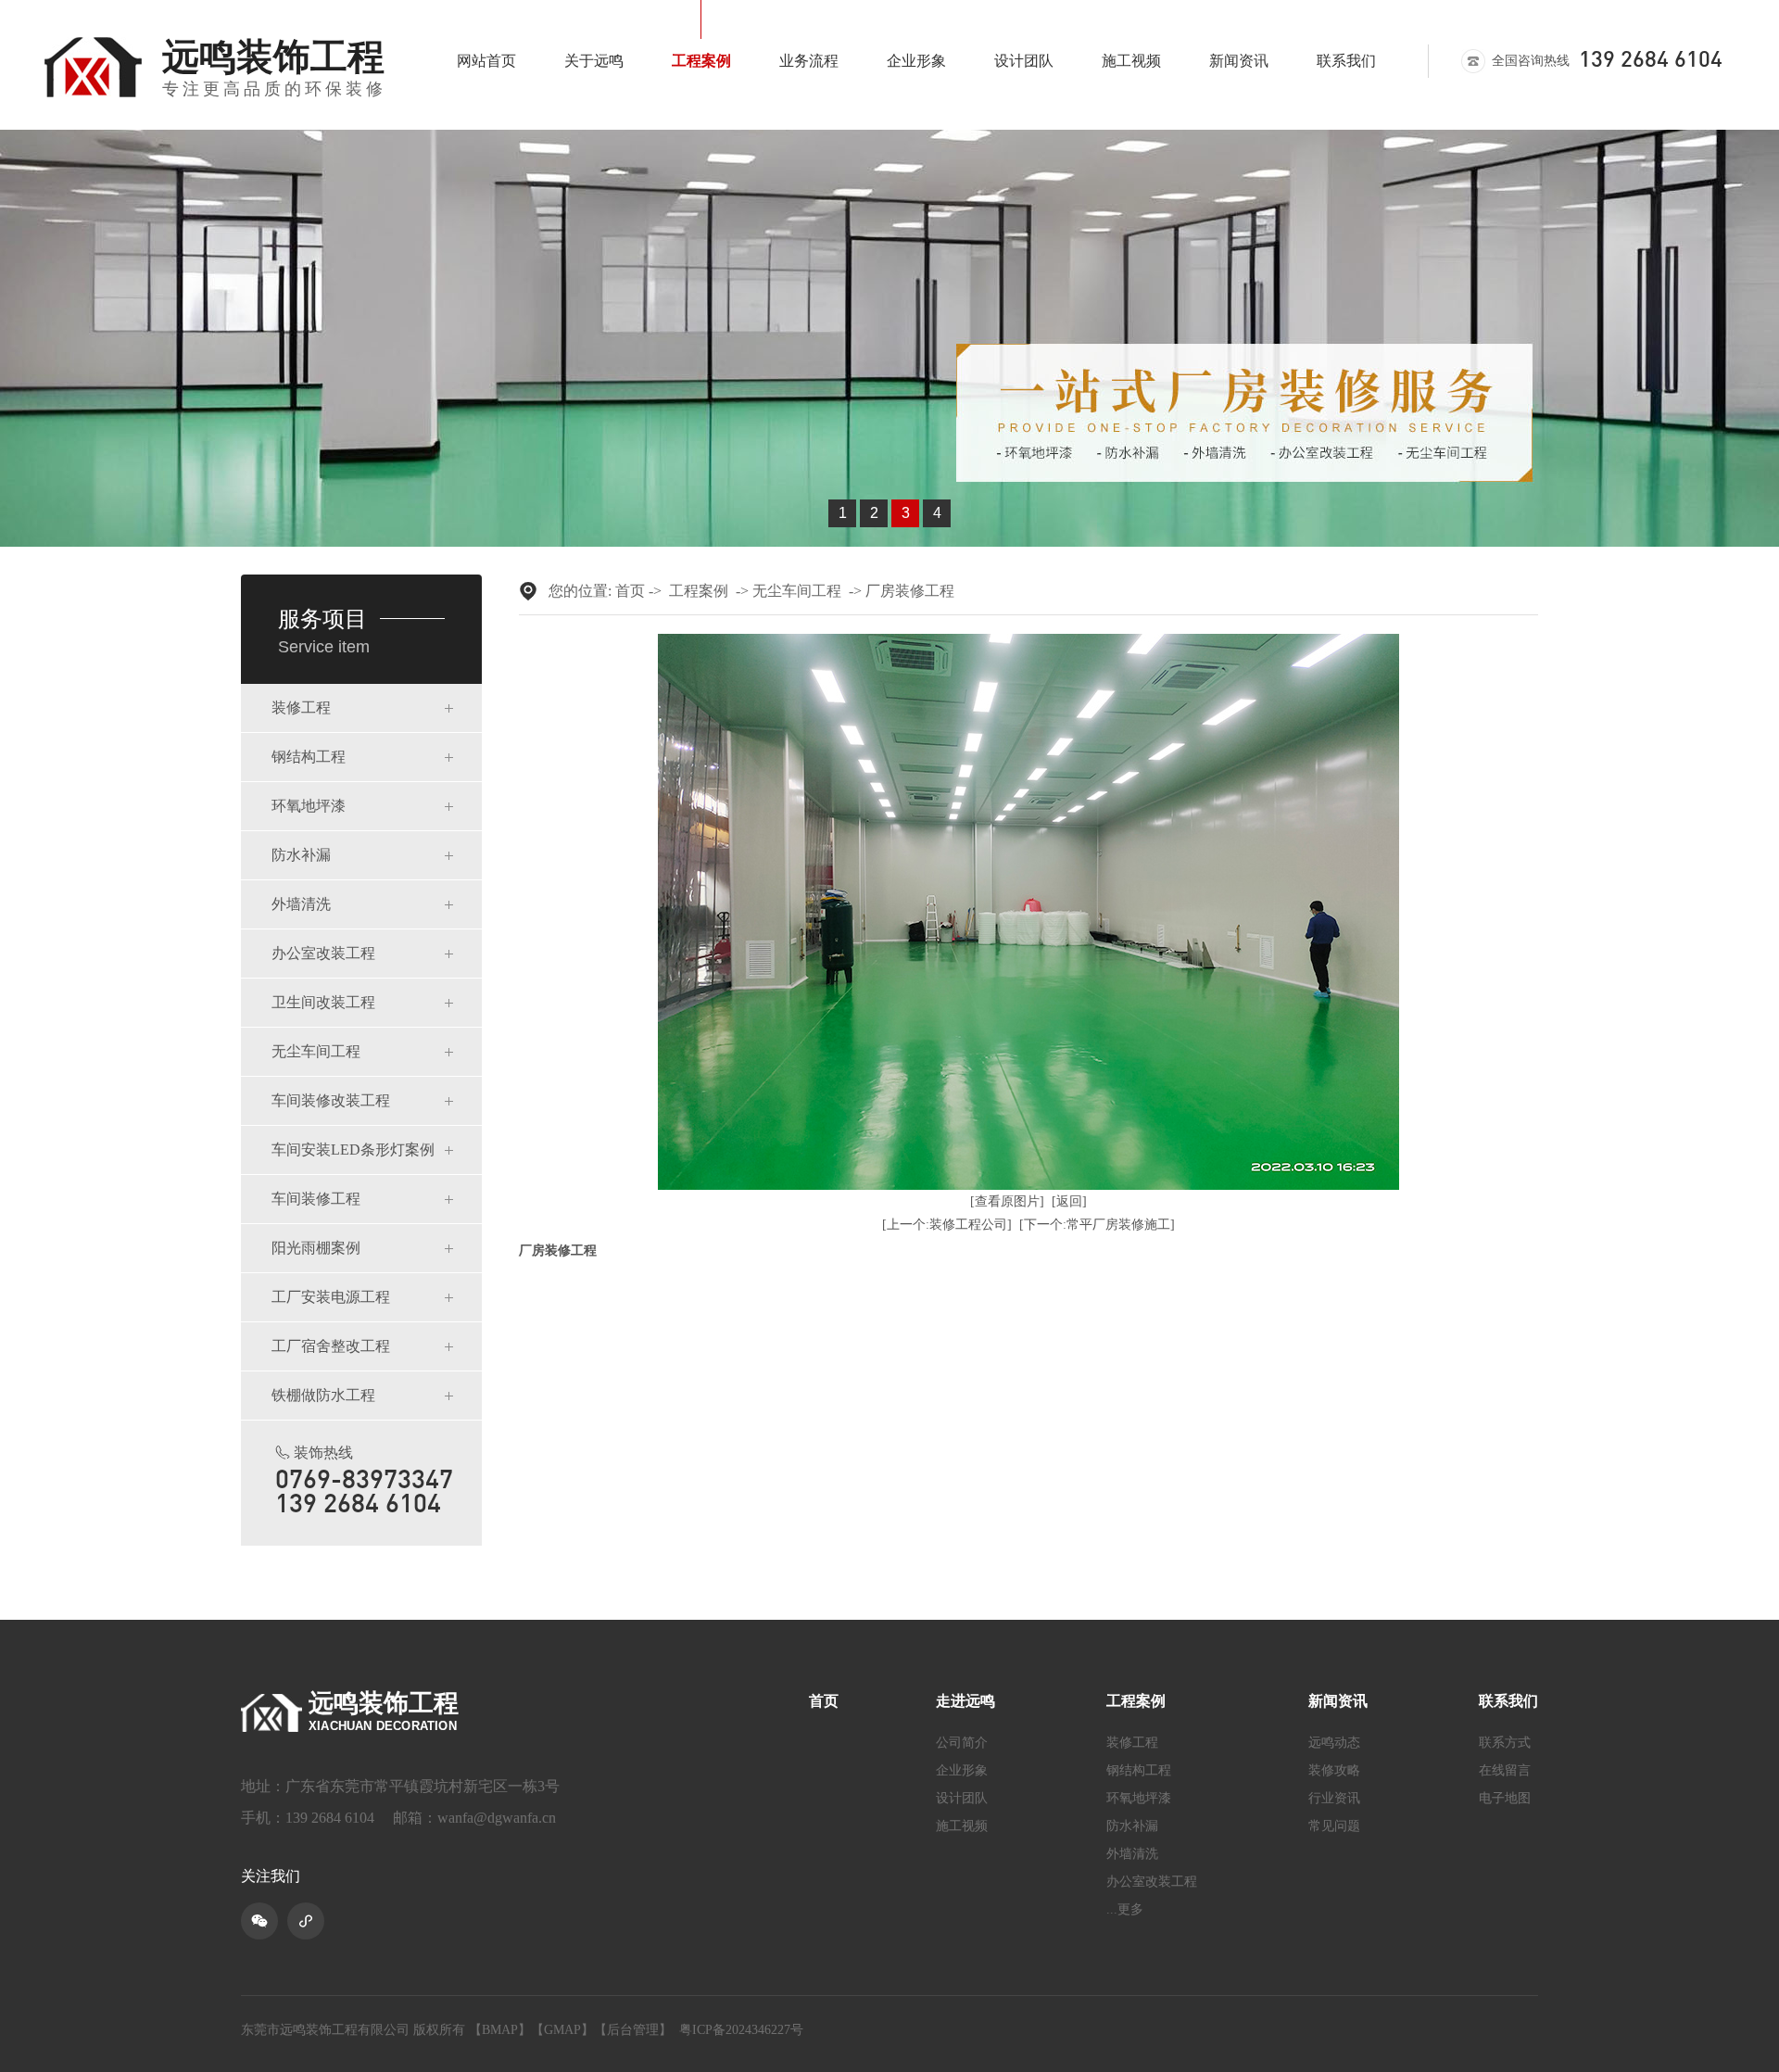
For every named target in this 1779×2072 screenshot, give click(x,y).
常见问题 (1334, 1826)
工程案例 (701, 61)
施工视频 (1131, 61)
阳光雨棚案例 (316, 1248)
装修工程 (301, 708)
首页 (630, 591)
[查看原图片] (1007, 1201)
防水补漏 (301, 855)
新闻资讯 (1239, 61)
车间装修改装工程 (331, 1100)
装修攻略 (1334, 1771)
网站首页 (486, 61)
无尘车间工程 (316, 1051)
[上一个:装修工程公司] (947, 1225)
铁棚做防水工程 (323, 1395)
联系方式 (1505, 1743)
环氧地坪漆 (309, 806)
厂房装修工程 (910, 591)
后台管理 (633, 2030)
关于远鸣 (594, 61)
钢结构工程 (309, 757)
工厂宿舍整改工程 (331, 1346)
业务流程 (809, 61)
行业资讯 (1334, 1799)
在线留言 (1505, 1771)
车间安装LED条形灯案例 (353, 1150)
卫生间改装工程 (323, 1002)
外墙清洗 (301, 904)
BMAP (500, 2030)
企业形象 (916, 61)
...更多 (1125, 1910)
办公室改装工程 (323, 953)
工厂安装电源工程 (331, 1297)
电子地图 (1505, 1799)
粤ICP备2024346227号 (741, 2030)
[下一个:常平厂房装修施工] (1097, 1225)
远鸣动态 (1334, 1743)
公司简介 (962, 1743)
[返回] (1069, 1201)
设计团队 (1024, 61)
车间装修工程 (316, 1199)
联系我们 (1346, 61)
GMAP (562, 2030)
